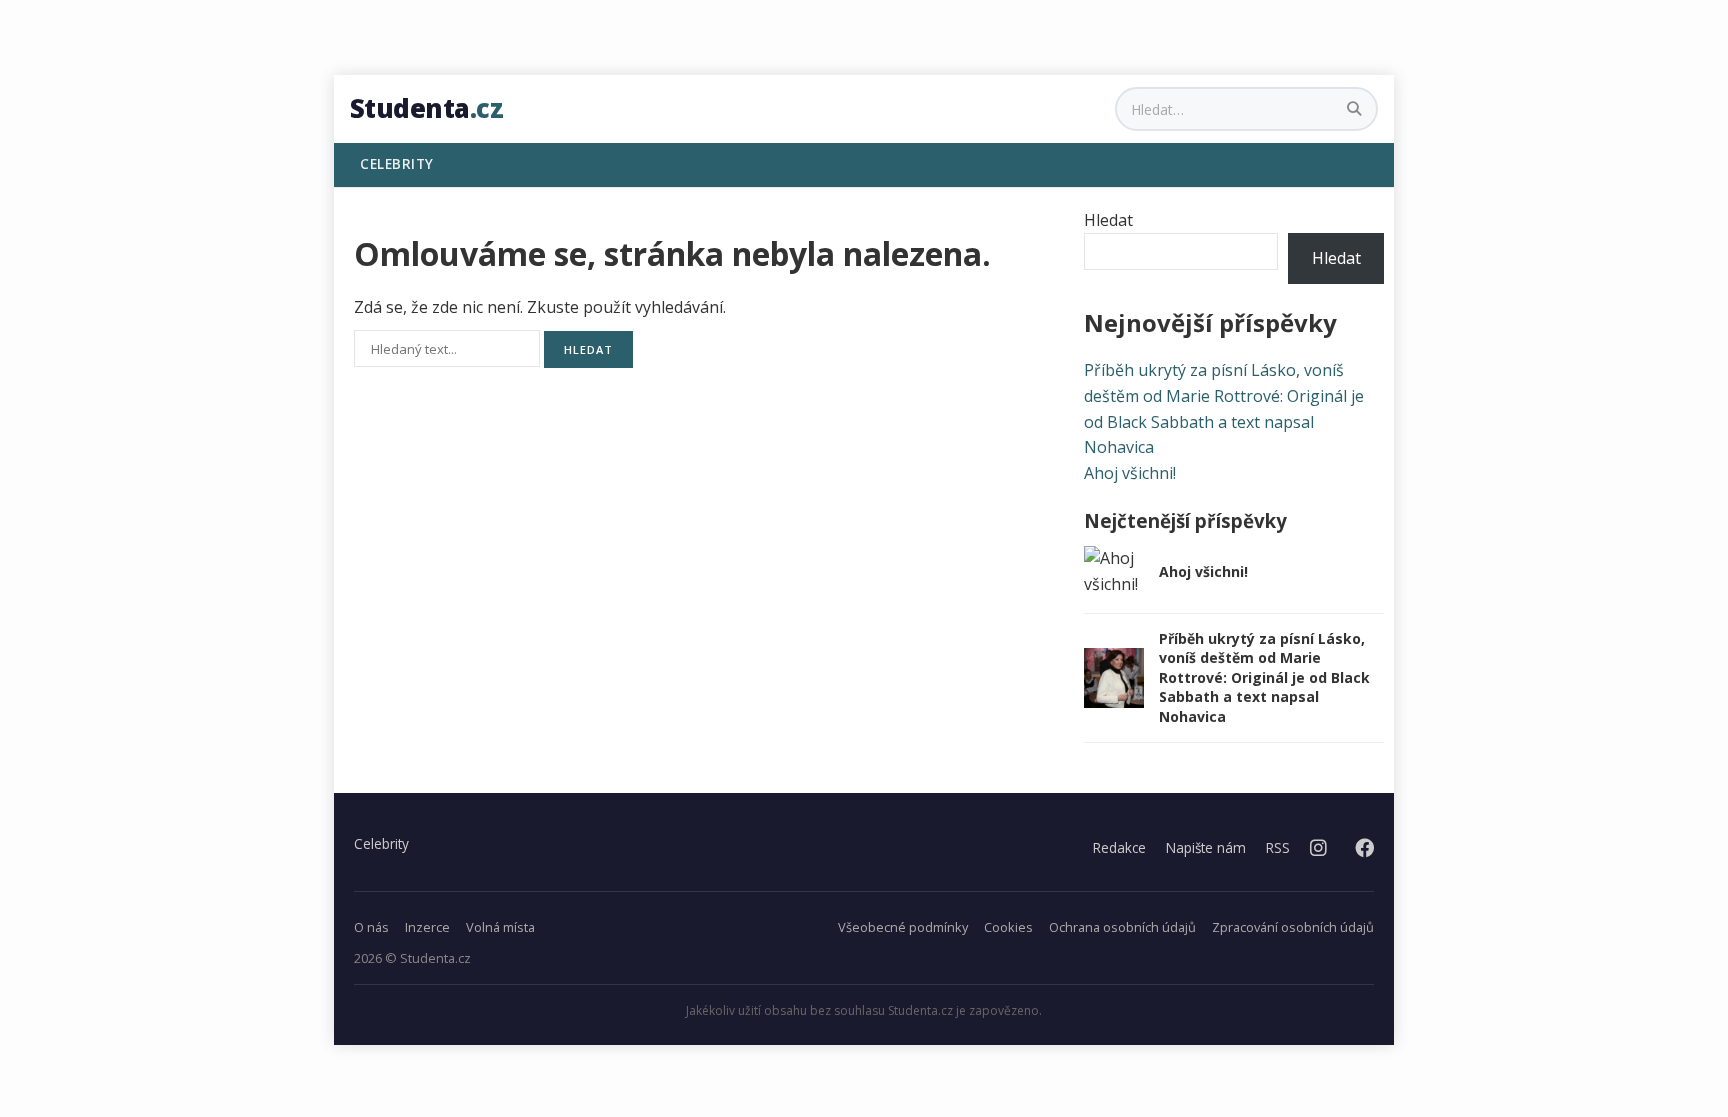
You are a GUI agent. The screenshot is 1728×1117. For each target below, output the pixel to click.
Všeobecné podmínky (903, 927)
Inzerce (427, 927)
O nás (371, 927)
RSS (1278, 847)
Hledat (1108, 220)
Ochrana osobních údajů (1122, 927)
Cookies (1008, 927)
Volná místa (500, 927)
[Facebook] (1364, 848)
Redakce (1119, 847)
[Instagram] (1318, 848)
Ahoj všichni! (1130, 473)
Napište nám (1206, 847)
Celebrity (381, 843)
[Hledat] (1356, 109)
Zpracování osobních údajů (1293, 927)
